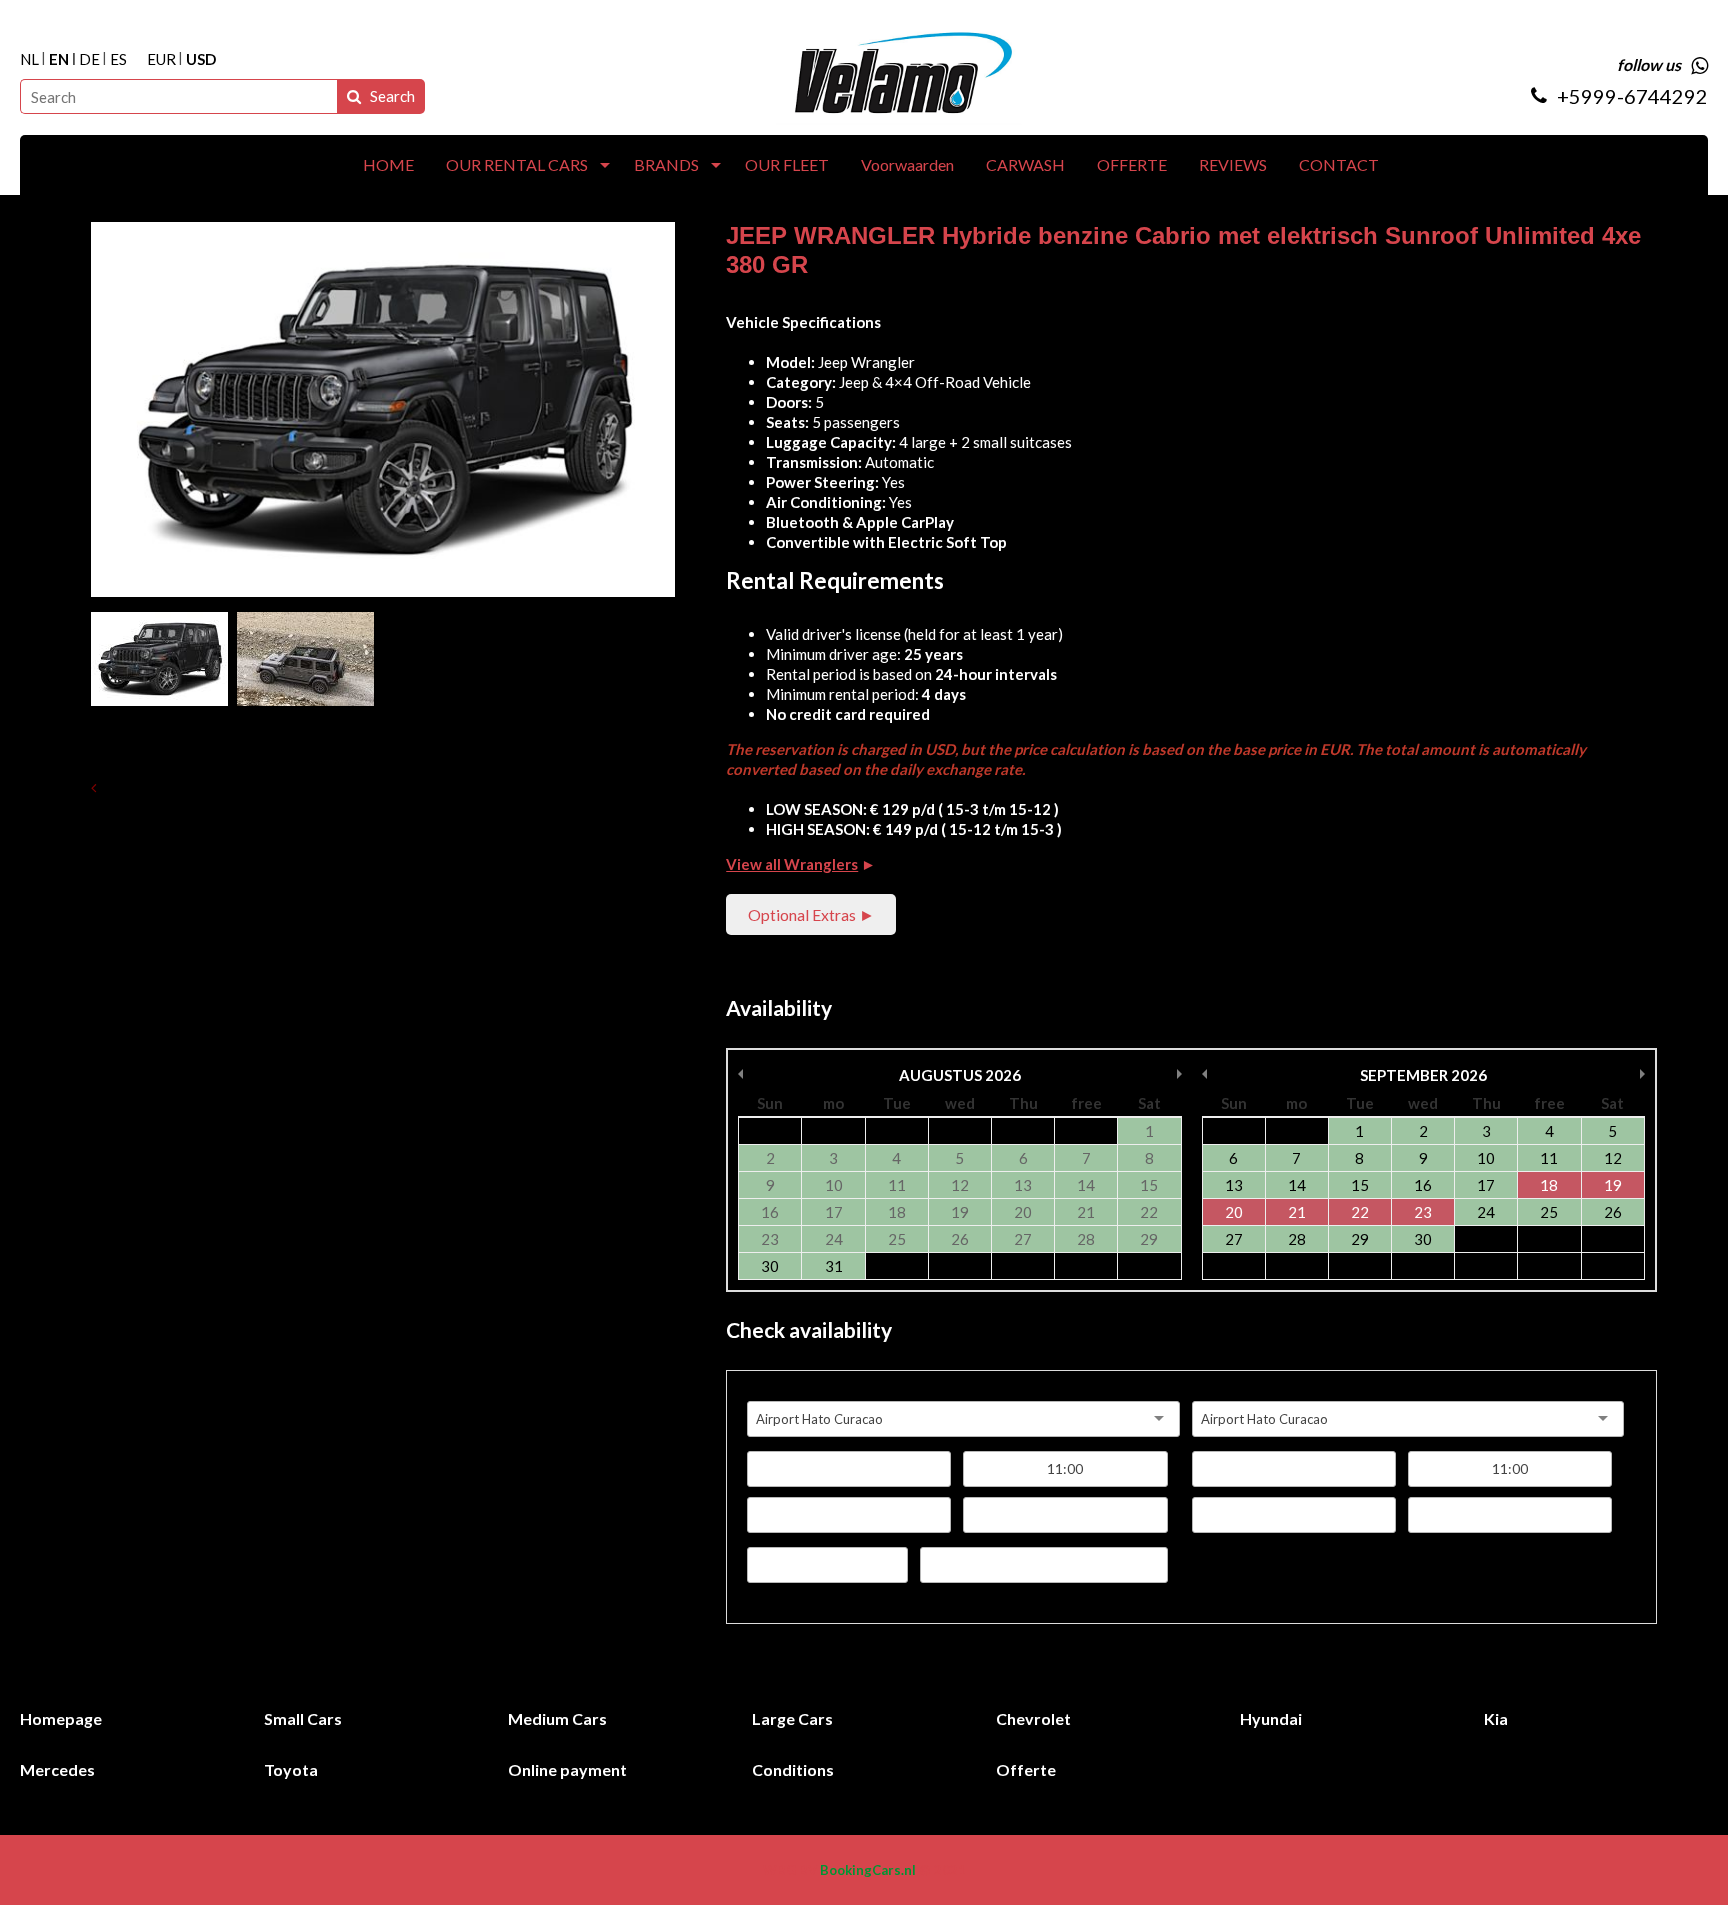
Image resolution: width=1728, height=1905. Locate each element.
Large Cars (792, 1718)
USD (201, 59)
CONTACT (1339, 164)
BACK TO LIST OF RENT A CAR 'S (222, 787)
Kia (1496, 1718)
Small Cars (303, 1718)
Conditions (793, 1769)
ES (118, 59)
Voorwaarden (907, 164)
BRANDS (666, 164)
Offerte (1026, 1769)
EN (59, 59)
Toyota (291, 1769)
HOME (388, 164)
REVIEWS (1233, 164)
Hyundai (1271, 1718)
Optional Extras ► (811, 914)
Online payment (567, 1769)
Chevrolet (1033, 1718)
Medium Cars (557, 1718)
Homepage (61, 1718)
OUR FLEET (787, 164)
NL (29, 59)
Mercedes (57, 1769)
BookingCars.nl (868, 1870)
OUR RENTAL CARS (517, 164)
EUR (161, 59)
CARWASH (1025, 164)
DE (89, 59)
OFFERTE (1132, 164)
